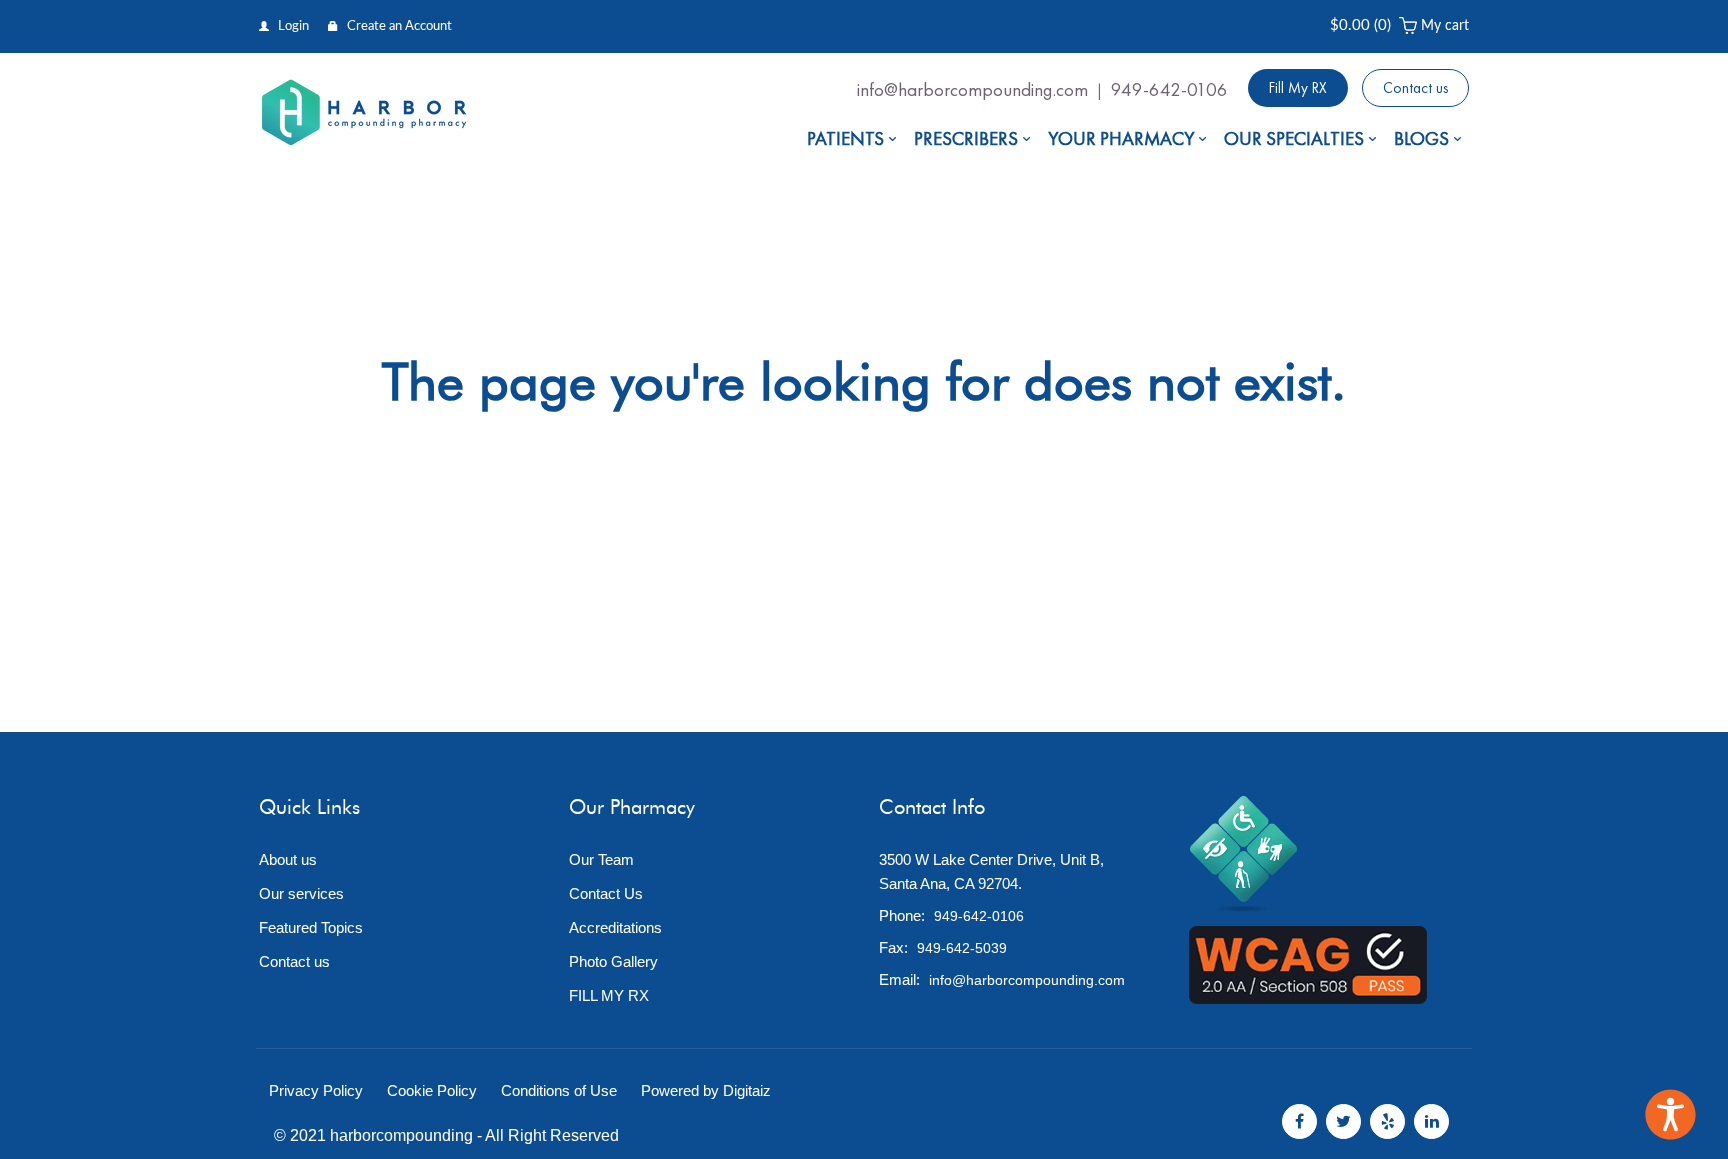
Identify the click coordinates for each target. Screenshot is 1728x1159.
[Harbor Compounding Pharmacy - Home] (364, 112)
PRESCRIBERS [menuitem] (966, 138)
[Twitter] (1343, 1121)
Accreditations (615, 927)
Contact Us (606, 893)
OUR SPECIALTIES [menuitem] (1294, 138)
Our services (301, 893)
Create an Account (398, 26)
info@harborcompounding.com (972, 89)
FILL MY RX (609, 995)
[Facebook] (1299, 1121)
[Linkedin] (1431, 1121)
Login (292, 26)
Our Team (601, 859)
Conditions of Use (559, 1090)
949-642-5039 (962, 948)
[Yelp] (1387, 1121)
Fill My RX (1298, 88)
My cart (1445, 26)
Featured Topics (311, 927)
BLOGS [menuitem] (1421, 138)
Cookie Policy (432, 1090)
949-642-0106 (1169, 89)
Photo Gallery (613, 961)
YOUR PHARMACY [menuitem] (1121, 138)
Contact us (1415, 88)
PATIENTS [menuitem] (845, 138)
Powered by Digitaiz (706, 1090)
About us (288, 859)
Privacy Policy (316, 1090)
